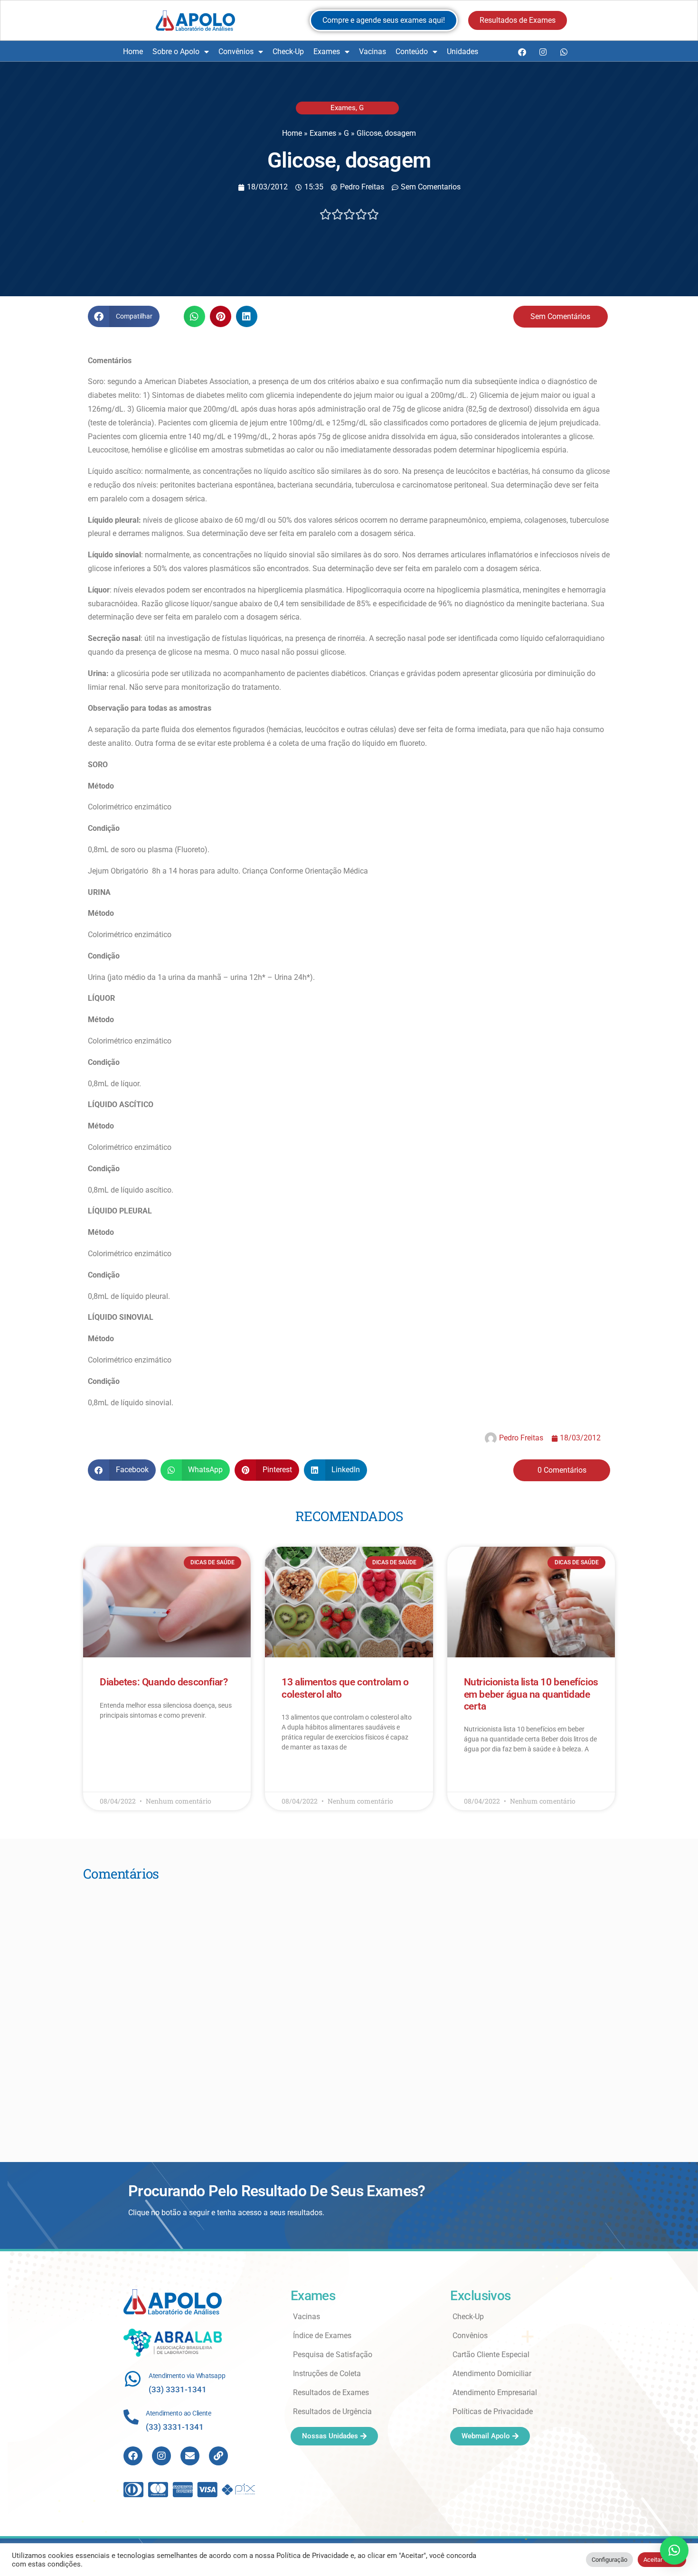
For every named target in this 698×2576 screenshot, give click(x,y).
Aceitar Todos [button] (662, 2560)
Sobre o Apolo (176, 52)
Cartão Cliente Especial (491, 2355)
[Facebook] (522, 52)
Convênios (236, 52)
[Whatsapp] (564, 52)
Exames (327, 52)
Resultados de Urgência (332, 2411)
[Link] (218, 2456)
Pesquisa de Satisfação (333, 2355)
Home (133, 52)
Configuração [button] (609, 2560)
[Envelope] (190, 2456)
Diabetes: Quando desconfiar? (164, 1682)
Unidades (462, 52)
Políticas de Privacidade (493, 2411)
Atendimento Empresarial (495, 2393)
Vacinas (373, 52)
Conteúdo (412, 52)
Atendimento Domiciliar (492, 2374)
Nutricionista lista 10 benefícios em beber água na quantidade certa (531, 1694)
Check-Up (288, 52)
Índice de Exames (322, 2336)
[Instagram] (543, 52)
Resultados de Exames (331, 2393)
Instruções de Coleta (327, 2374)
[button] (124, 316)
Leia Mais (113, 1743)
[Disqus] (349, 2009)
